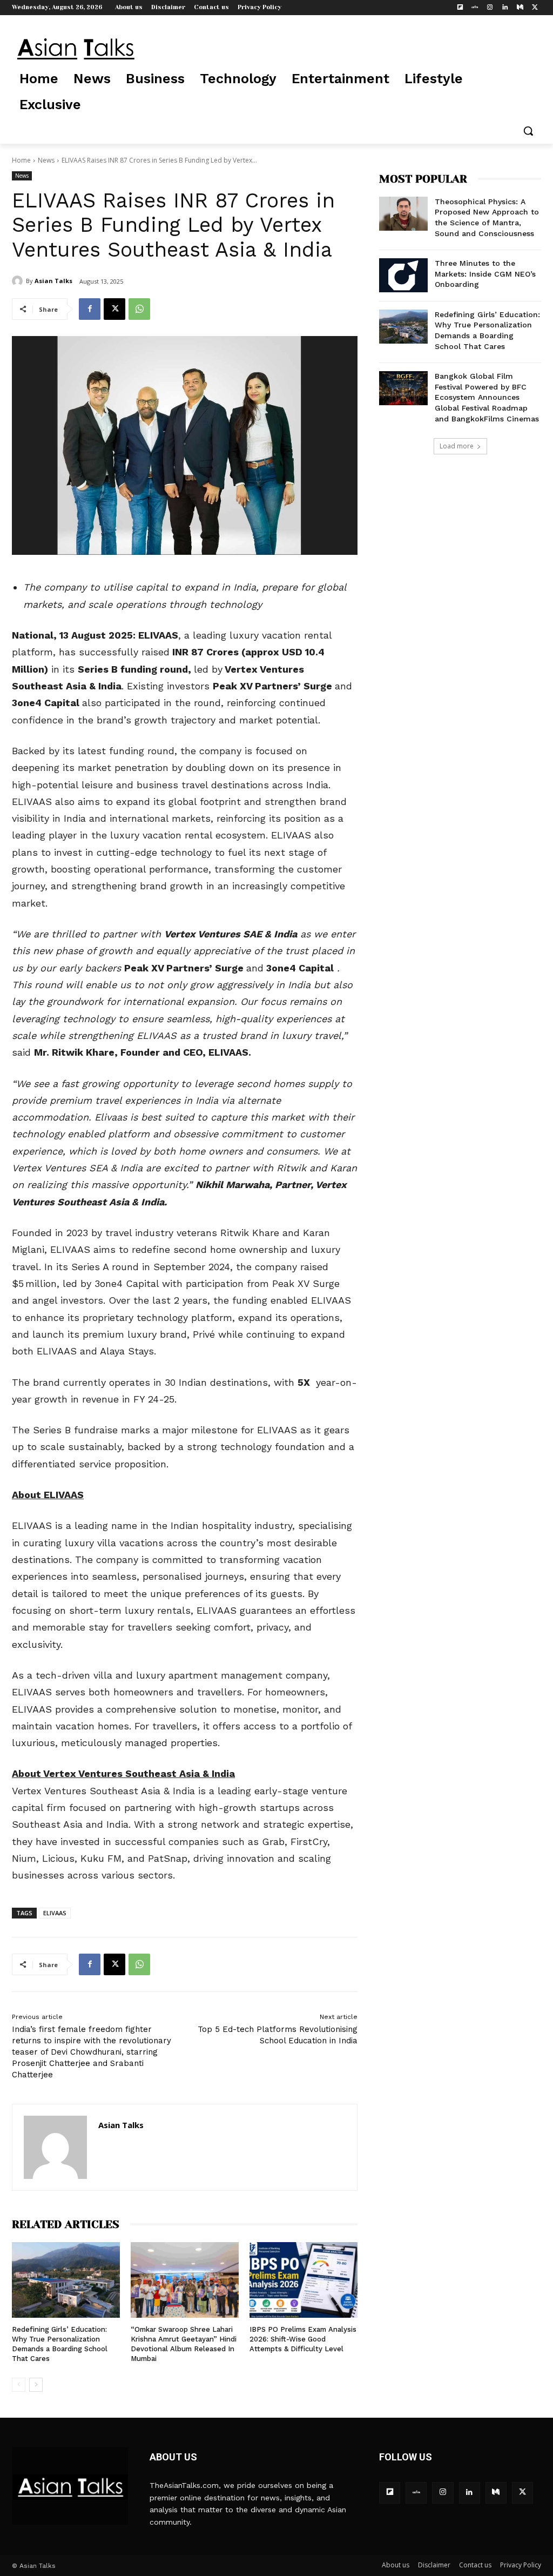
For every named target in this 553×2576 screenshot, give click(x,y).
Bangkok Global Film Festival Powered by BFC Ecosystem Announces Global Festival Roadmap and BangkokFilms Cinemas (487, 397)
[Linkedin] (505, 8)
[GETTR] (475, 8)
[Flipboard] (460, 8)
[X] (535, 8)
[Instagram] (490, 8)
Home (21, 160)
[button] (528, 131)
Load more (457, 446)
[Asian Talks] (19, 281)
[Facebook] (90, 309)
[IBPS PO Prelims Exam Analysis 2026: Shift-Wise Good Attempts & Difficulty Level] (304, 2280)
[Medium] (520, 8)
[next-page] (36, 2385)
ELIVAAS (55, 1913)
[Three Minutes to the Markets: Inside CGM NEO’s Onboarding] (403, 275)
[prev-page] (19, 2385)
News (46, 160)
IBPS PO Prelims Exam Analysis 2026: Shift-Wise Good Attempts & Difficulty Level (303, 2339)
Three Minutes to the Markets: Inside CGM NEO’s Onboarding (485, 274)
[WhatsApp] (139, 309)
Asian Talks (53, 281)
